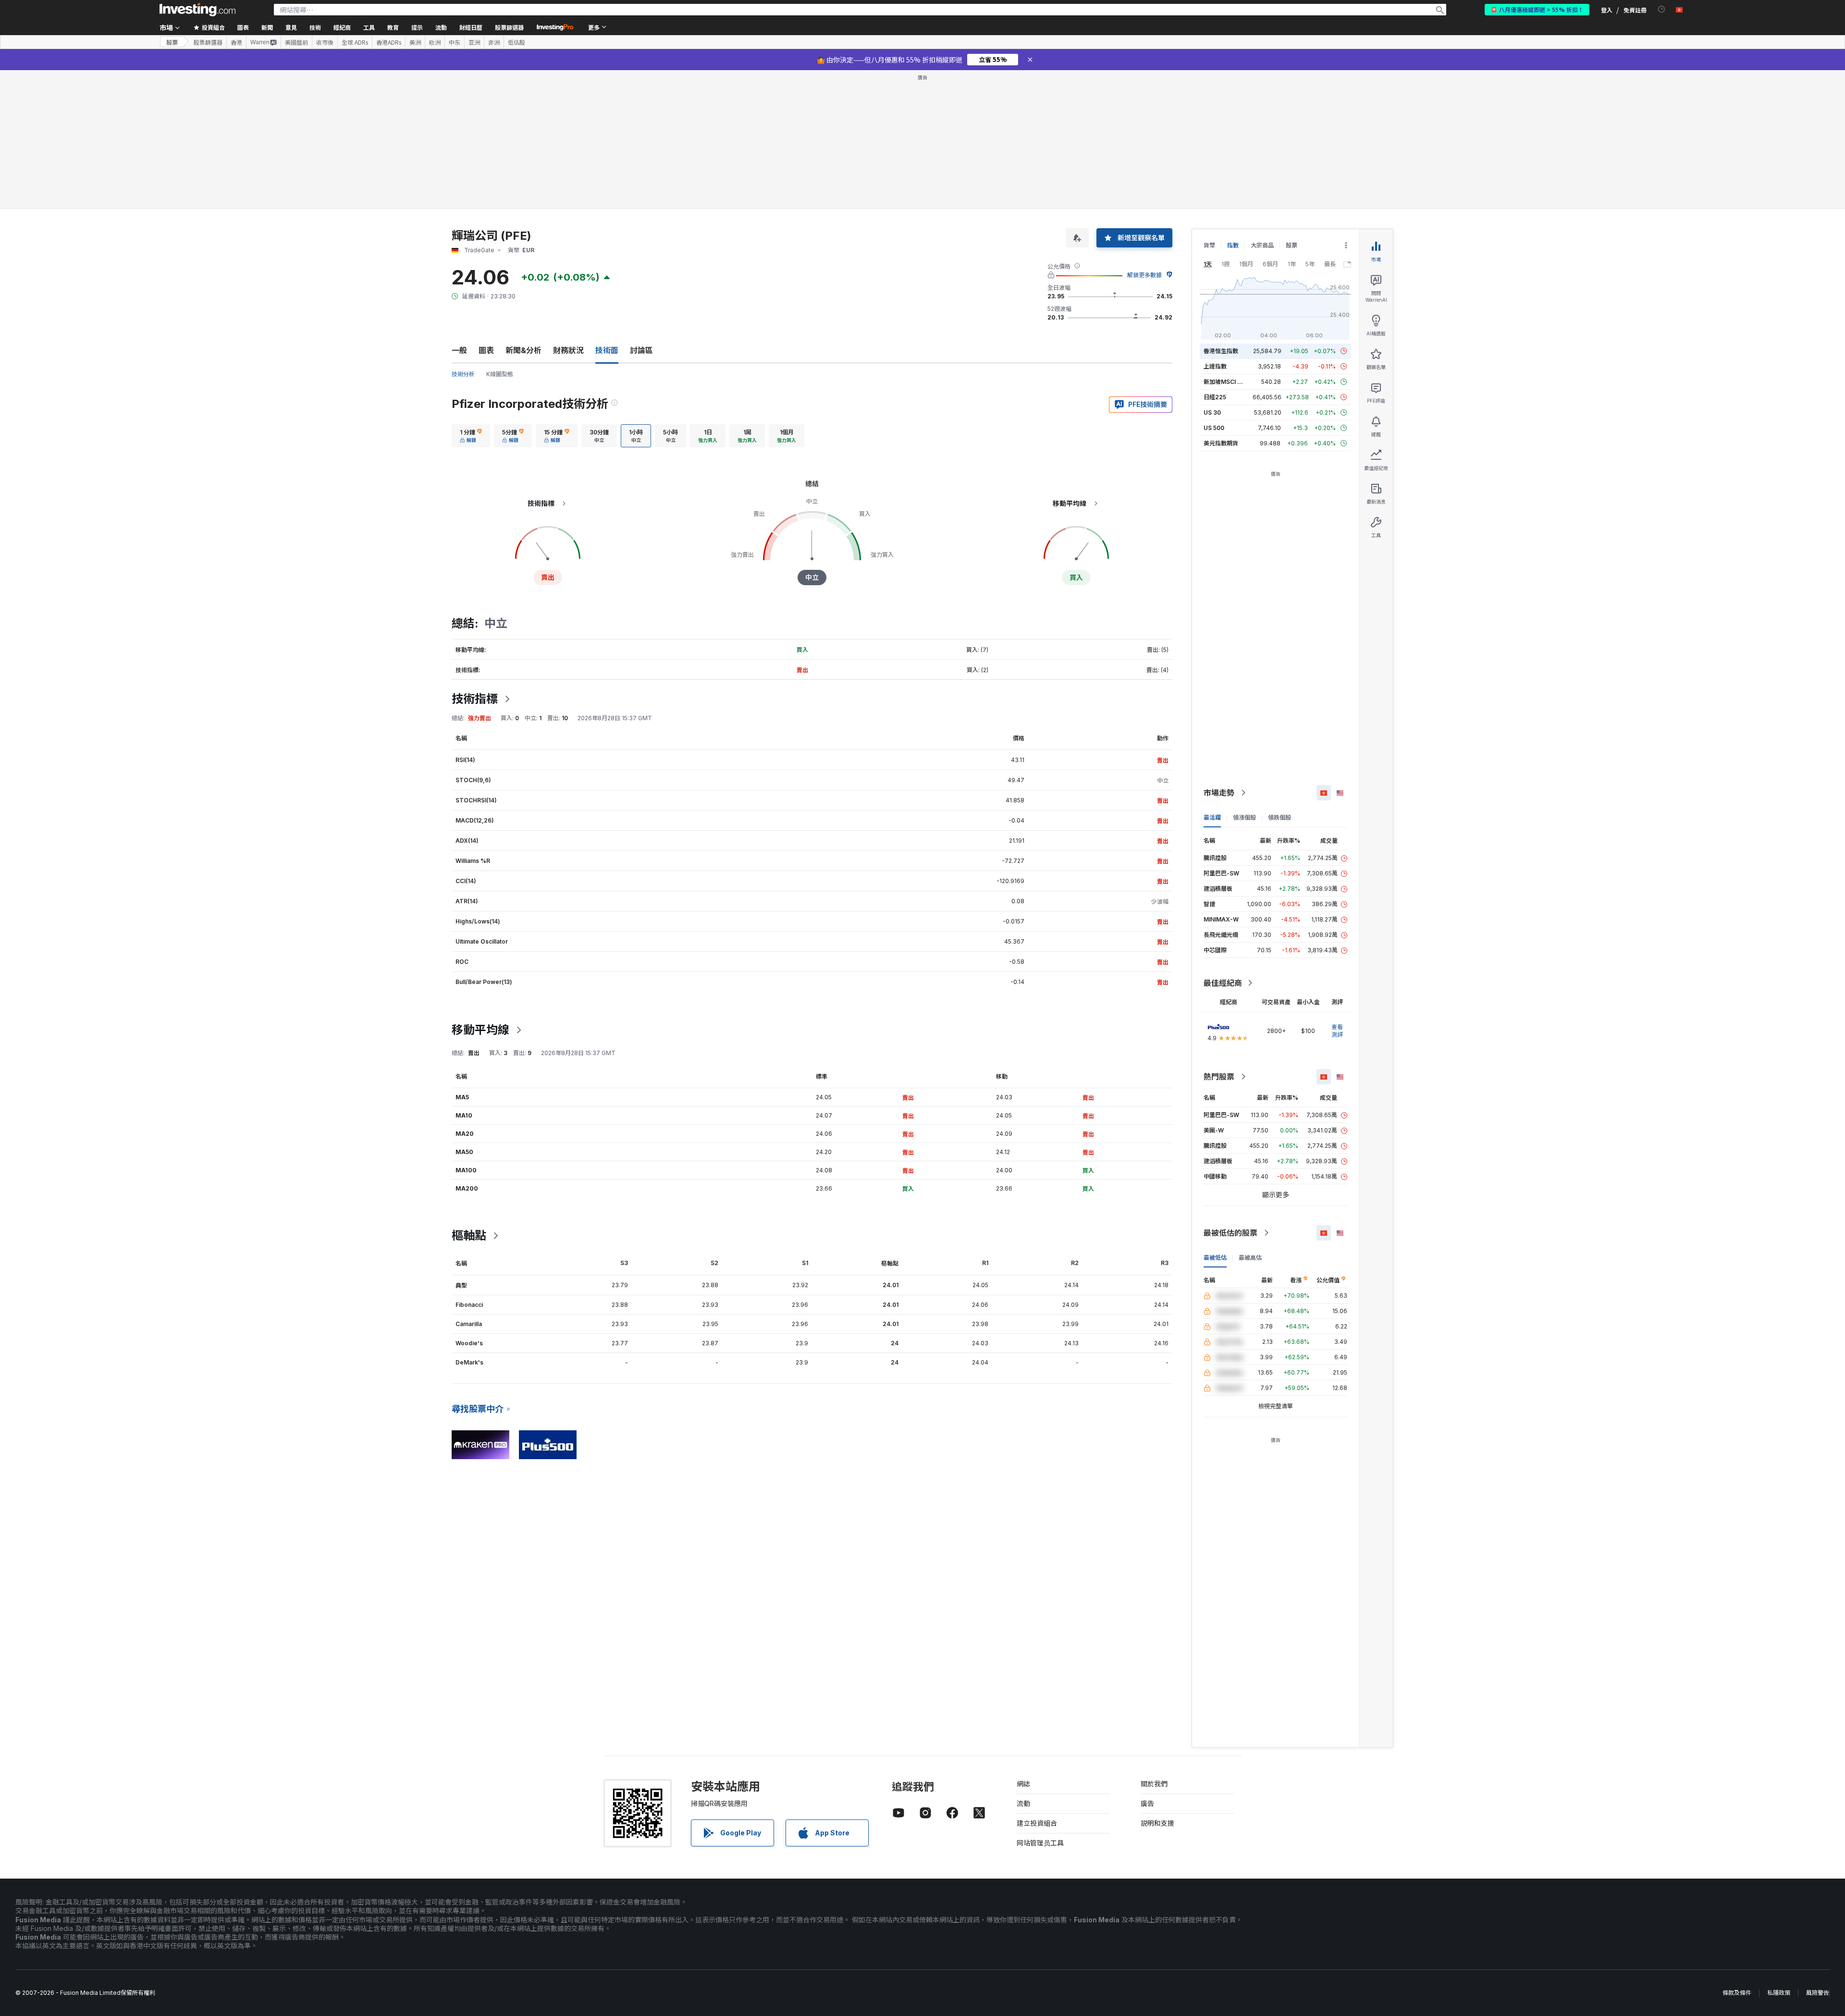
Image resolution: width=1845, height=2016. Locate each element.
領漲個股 (1244, 817)
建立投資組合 (1037, 1823)
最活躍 (1212, 817)
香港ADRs (389, 42)
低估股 (517, 42)
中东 (455, 42)
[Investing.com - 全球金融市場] (197, 10)
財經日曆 (471, 27)
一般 (459, 350)
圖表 (486, 350)
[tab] (471, 436)
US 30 (1212, 412)
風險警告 (1818, 1993)
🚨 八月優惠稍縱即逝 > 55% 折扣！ (1537, 9)
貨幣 (1209, 245)
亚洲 (474, 42)
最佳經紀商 (1223, 983)
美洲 (415, 42)
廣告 (1147, 1803)
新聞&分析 (523, 350)
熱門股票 (1219, 1077)
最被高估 (1250, 1258)
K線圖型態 (500, 374)
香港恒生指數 (1221, 351)
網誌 (1023, 1784)
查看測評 (1337, 1031)
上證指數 (1215, 366)
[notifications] (1662, 9)
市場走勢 (1219, 793)
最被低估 (1215, 1258)
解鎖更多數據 (1144, 275)
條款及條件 (1737, 1993)
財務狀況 (568, 350)
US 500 (1214, 428)
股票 (172, 42)
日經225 (1215, 397)
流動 (1023, 1803)
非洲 (494, 42)
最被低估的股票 (1230, 1233)
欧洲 (435, 42)
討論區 (641, 350)
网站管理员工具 (1040, 1843)
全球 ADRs (355, 42)
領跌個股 (1279, 817)
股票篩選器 (509, 27)
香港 (236, 42)
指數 (1233, 245)
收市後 (325, 42)
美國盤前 (296, 42)
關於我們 (1154, 1784)
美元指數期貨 (1221, 443)
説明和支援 (1157, 1823)
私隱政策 (1779, 1993)
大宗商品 (1262, 245)
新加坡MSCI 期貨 (1226, 382)
